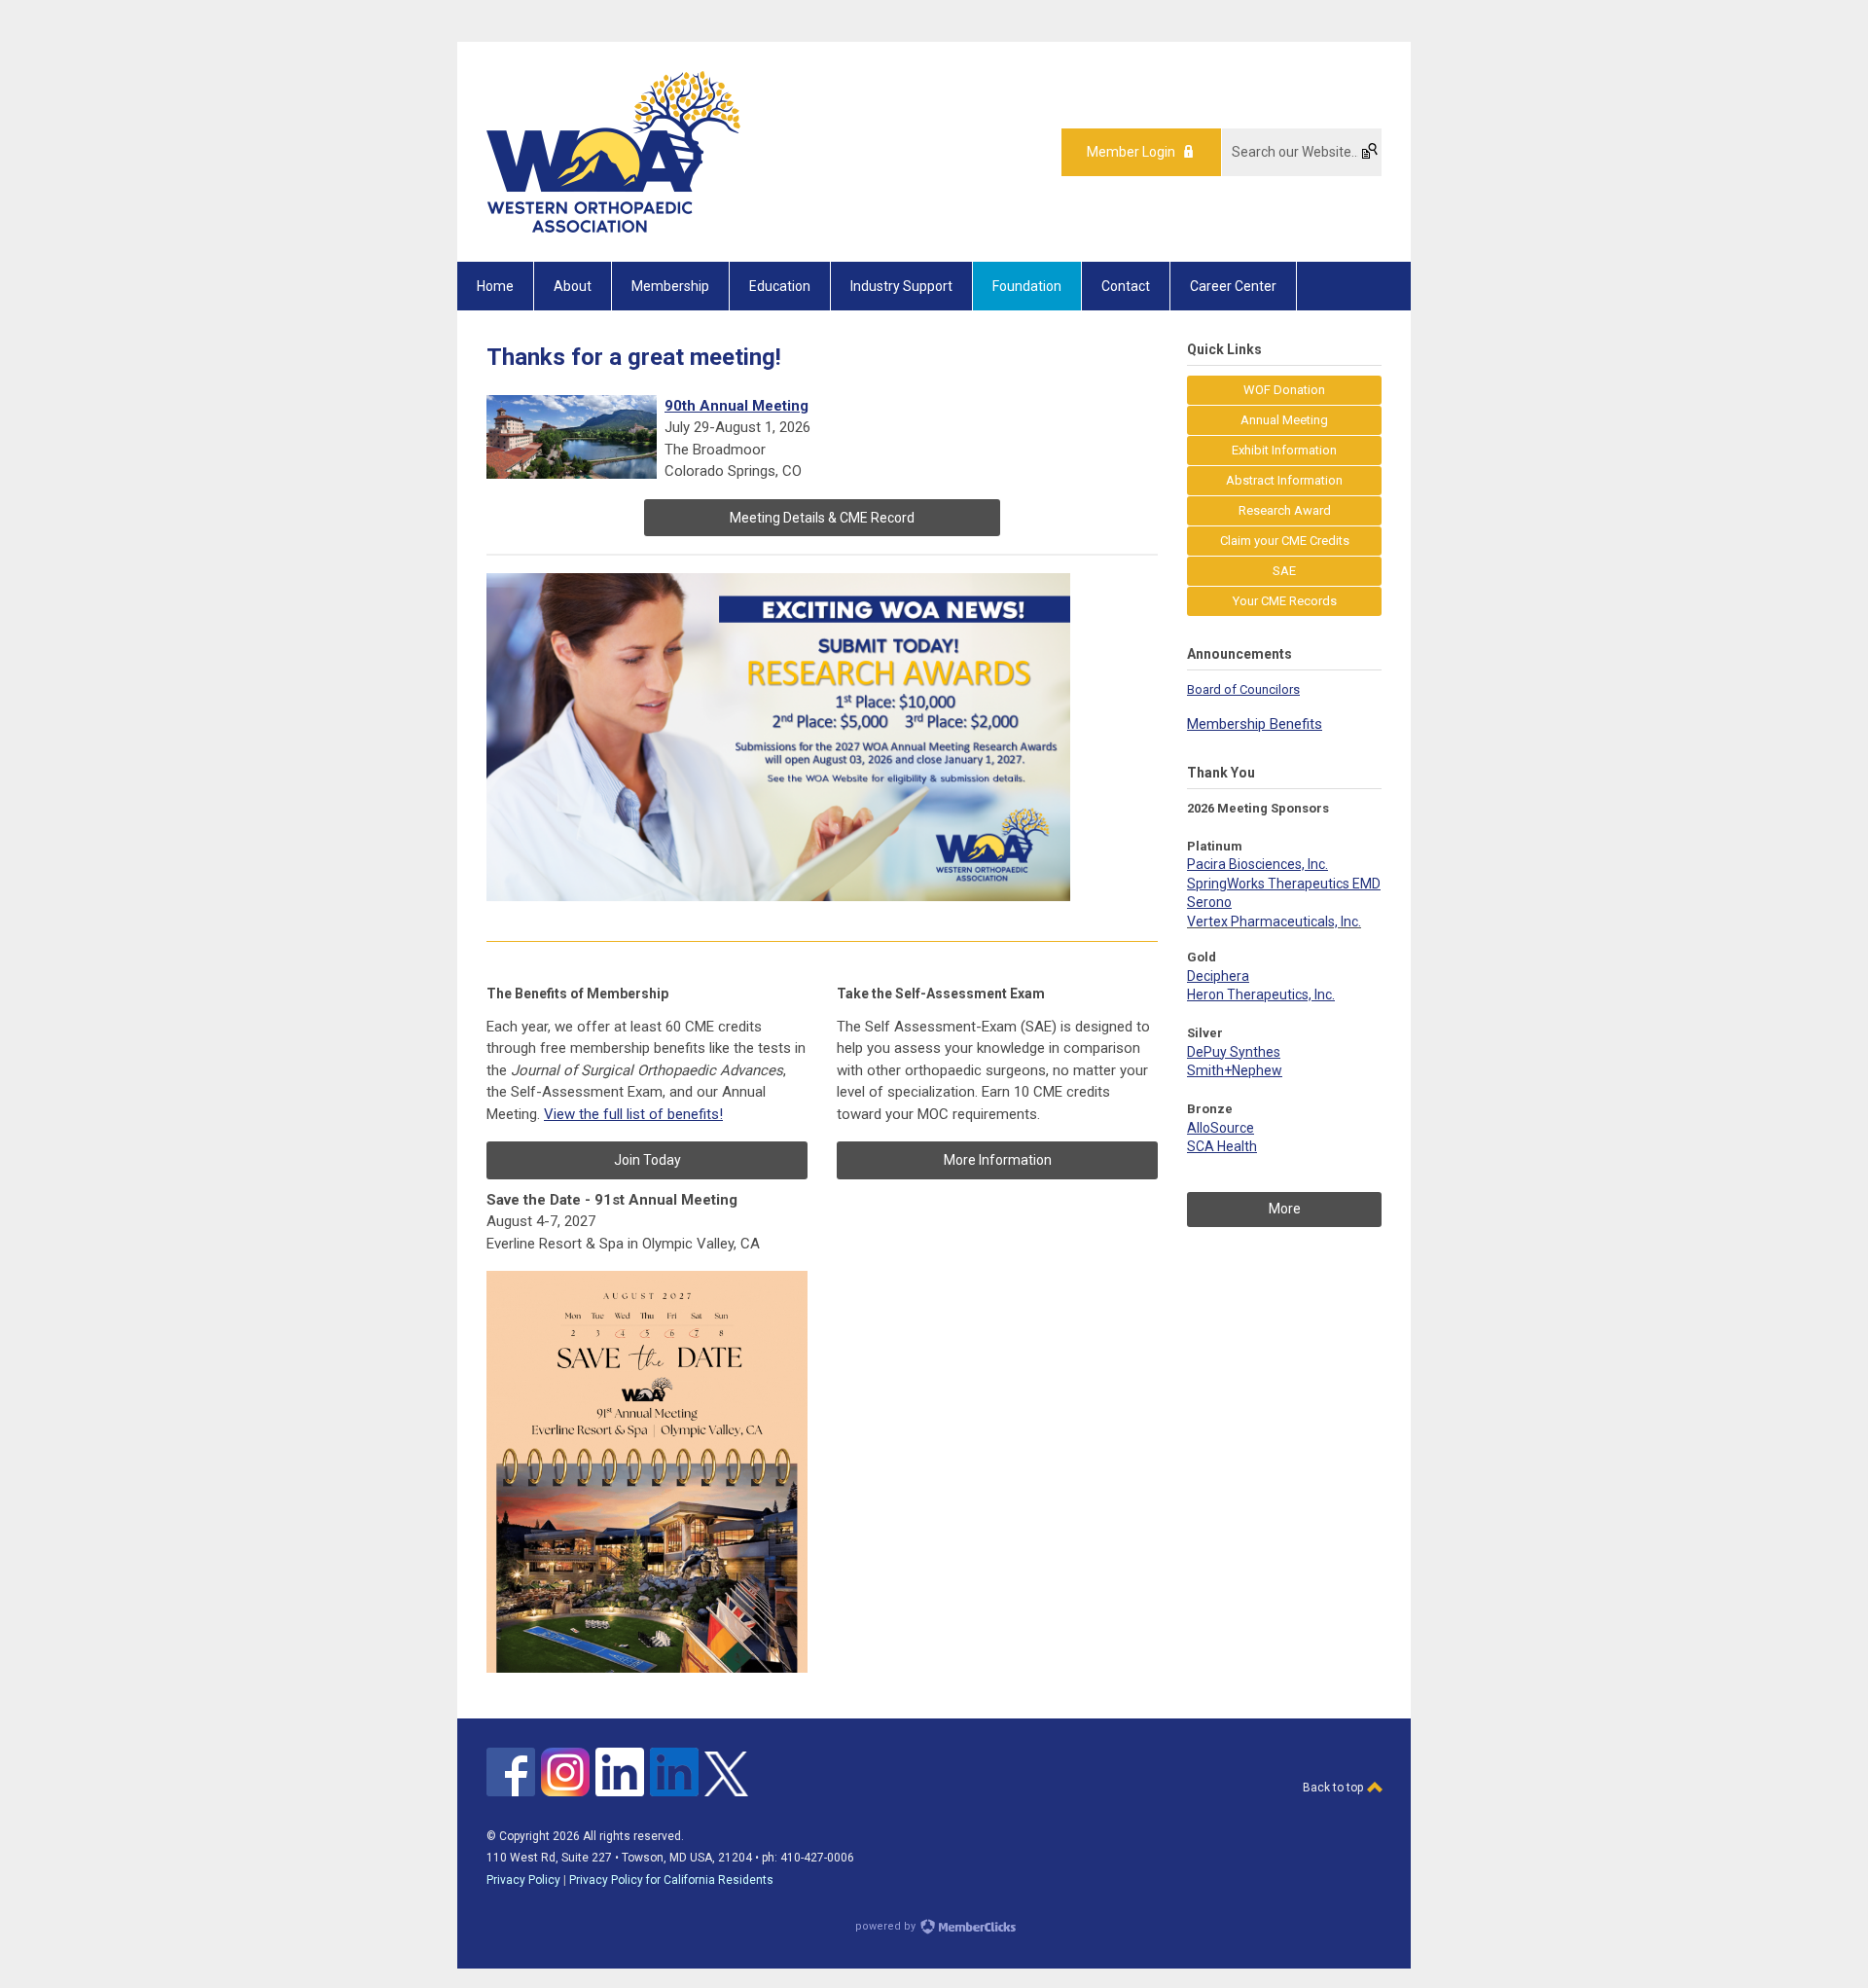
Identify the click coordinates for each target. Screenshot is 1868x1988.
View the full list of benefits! (633, 1114)
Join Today (647, 1160)
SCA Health (1222, 1146)
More (1285, 1209)
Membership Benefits (1255, 724)
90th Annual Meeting (736, 406)
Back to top (1334, 1788)
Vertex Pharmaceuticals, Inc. (1274, 922)
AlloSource (1221, 1128)
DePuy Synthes (1234, 1052)
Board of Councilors (1243, 689)
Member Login (1131, 152)
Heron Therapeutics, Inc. (1261, 994)
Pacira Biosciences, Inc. (1257, 864)
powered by (887, 1926)
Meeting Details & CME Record (822, 518)
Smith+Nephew (1235, 1070)
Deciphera (1218, 976)
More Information (998, 1160)
